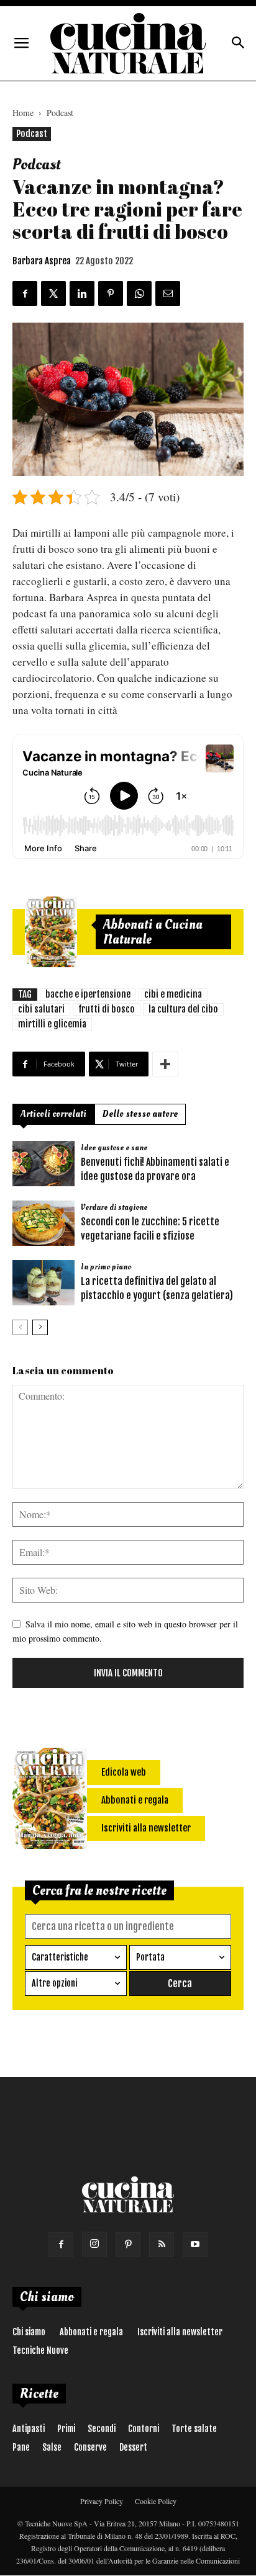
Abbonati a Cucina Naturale (153, 932)
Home (23, 113)
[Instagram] (94, 2244)
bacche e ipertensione (88, 994)
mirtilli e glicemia (52, 1024)
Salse (52, 2447)
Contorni (144, 2429)
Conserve (90, 2447)
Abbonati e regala (91, 2332)
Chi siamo (29, 2332)
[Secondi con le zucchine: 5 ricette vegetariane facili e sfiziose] (43, 1223)
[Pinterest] (128, 2245)
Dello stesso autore (140, 1114)
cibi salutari (41, 1009)
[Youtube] (195, 2245)
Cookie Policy (156, 2501)
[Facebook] (61, 2245)
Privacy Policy (102, 2501)
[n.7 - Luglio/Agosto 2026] (51, 932)
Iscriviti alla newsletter (180, 2332)
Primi (66, 2429)
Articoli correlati (53, 1114)
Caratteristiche (60, 1957)
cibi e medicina (173, 994)
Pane (21, 2447)
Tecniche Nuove (40, 2350)
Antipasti (29, 2429)
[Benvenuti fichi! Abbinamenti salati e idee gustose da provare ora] (43, 1164)
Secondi (102, 2429)
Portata (150, 1957)
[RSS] (162, 2245)
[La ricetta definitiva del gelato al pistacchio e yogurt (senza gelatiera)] (43, 1283)
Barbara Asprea (42, 261)
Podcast (60, 113)
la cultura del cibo (183, 1009)
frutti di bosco (107, 1009)
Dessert (133, 2447)
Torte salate (194, 2429)
